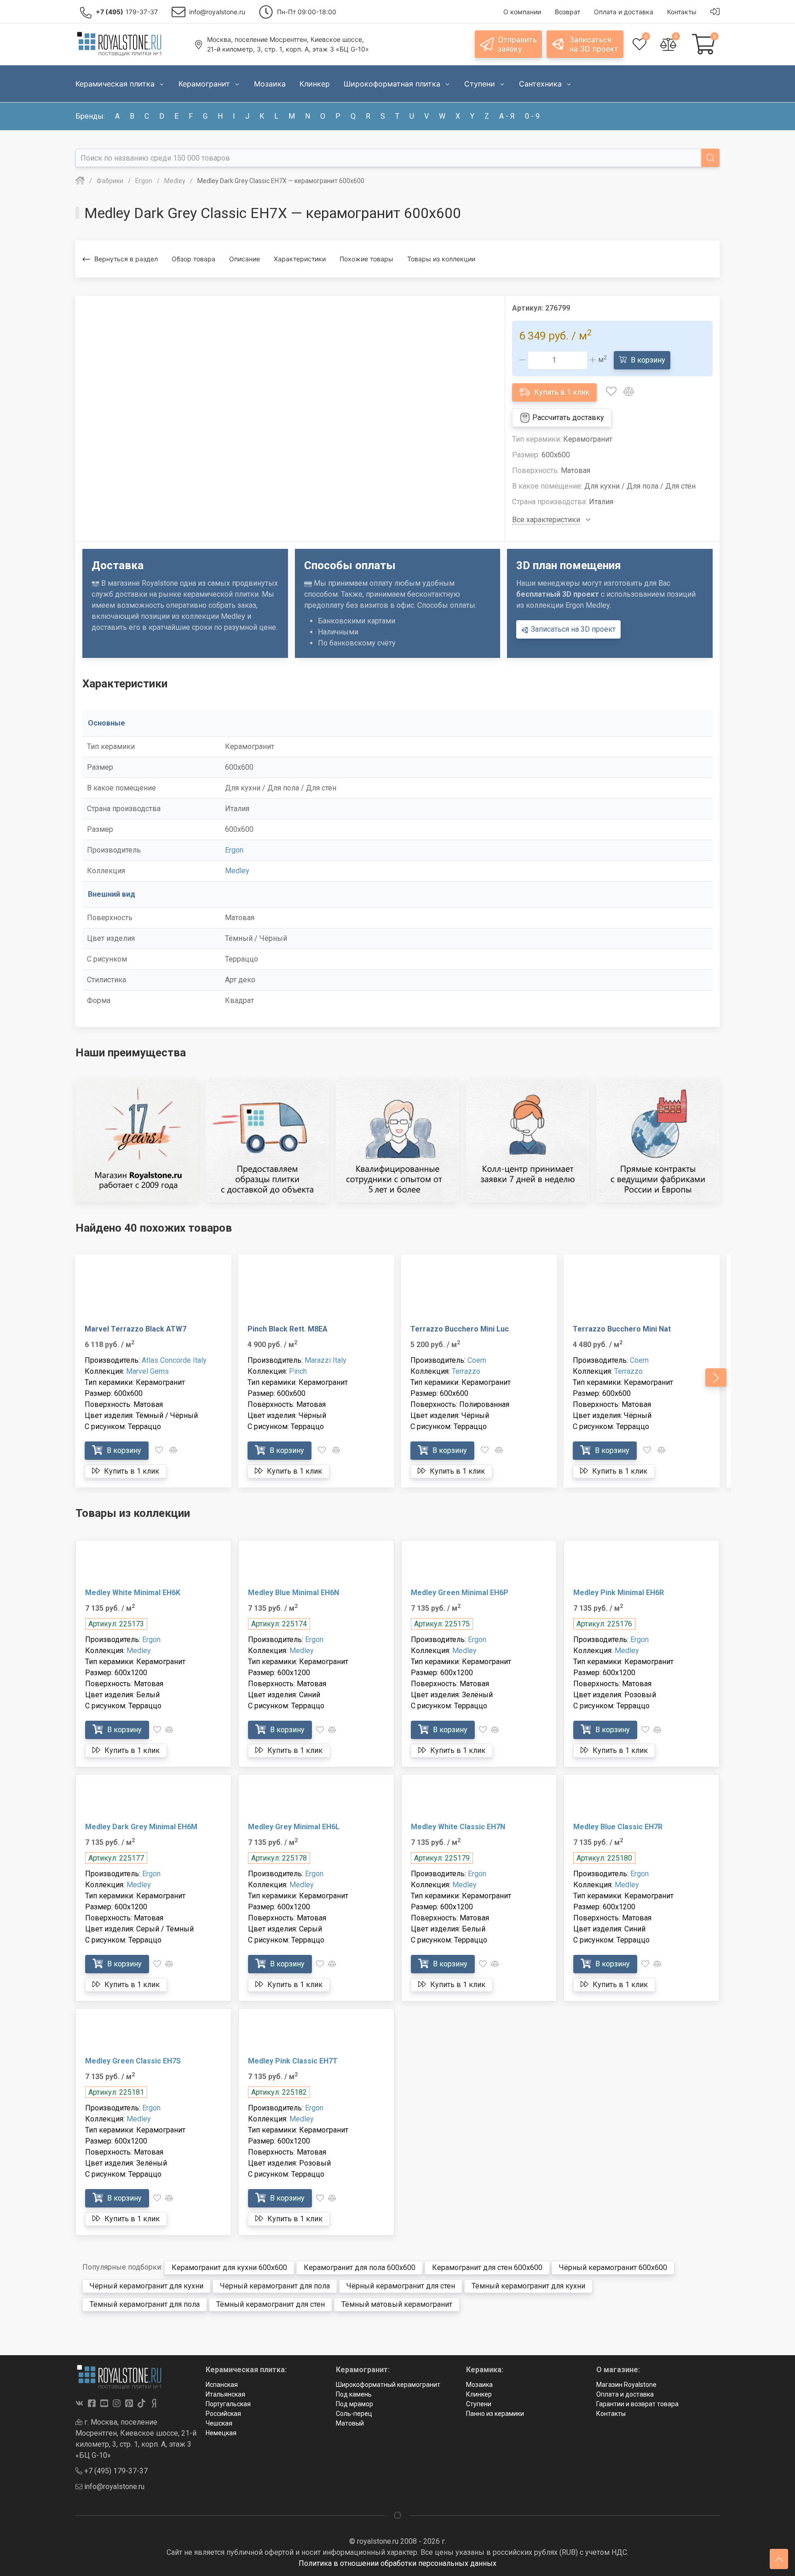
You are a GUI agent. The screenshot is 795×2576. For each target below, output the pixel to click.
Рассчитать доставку (567, 418)
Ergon (234, 850)
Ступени (479, 2404)
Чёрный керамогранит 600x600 (613, 2268)
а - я (507, 116)
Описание (245, 259)
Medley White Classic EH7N (458, 1827)
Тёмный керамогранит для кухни (528, 2286)
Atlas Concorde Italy (174, 1360)
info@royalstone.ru (113, 2487)
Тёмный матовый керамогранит (397, 2304)
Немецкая (221, 2433)
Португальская (228, 2404)
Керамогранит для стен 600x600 (487, 2268)
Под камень (354, 2394)
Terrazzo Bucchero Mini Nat (622, 1329)
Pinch (298, 1371)
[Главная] (80, 181)
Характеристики (300, 259)
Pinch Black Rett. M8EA (288, 1329)
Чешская (219, 2423)
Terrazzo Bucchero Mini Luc (460, 1329)
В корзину (647, 360)
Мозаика (479, 2385)
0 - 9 (532, 116)
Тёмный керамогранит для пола (145, 2304)
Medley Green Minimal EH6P (460, 1593)
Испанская (222, 2385)
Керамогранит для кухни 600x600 (229, 2268)
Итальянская (225, 2394)
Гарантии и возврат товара (637, 2404)
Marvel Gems (147, 1371)
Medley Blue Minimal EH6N (294, 1593)
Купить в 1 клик (561, 392)
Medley (237, 871)
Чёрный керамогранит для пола (275, 2286)
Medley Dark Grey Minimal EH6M (141, 1827)
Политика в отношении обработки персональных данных (397, 2563)
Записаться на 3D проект (572, 629)
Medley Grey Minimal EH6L (294, 1827)
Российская (223, 2414)
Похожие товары (366, 259)
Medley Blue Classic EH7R (618, 1827)
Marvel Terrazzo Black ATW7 (135, 1329)
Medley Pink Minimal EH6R (619, 1593)
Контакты (611, 2414)
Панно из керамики (495, 2414)
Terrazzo (466, 1371)
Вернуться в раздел (126, 259)
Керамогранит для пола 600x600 (360, 2268)
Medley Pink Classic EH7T (293, 2061)
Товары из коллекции (441, 259)
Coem (477, 1360)
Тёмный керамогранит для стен (271, 2304)
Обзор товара (193, 259)
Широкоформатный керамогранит (388, 2385)
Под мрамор (354, 2404)
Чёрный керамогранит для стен (401, 2286)
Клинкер (479, 2394)
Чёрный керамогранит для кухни (147, 2286)
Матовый (350, 2423)
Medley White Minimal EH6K (133, 1593)
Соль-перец (354, 2414)
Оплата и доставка (625, 2394)
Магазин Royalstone (626, 2385)
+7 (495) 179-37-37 (115, 2471)
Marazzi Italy (325, 1360)
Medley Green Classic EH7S (133, 2061)
